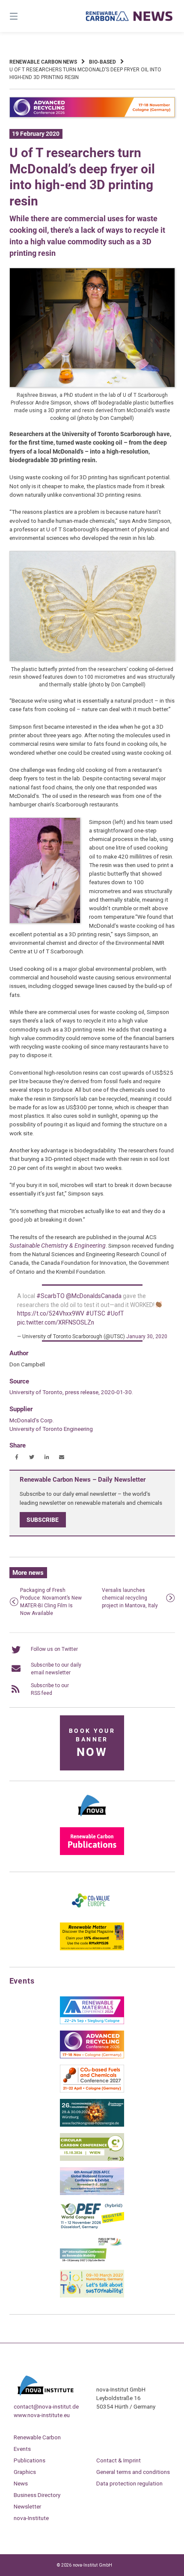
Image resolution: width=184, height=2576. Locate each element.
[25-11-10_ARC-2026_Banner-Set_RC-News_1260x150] (92, 116)
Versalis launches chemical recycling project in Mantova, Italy (130, 1598)
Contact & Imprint (119, 2460)
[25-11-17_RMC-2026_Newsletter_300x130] (92, 2022)
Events (22, 2449)
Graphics (25, 2472)
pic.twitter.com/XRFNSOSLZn (56, 1322)
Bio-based (102, 62)
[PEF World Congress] (92, 2227)
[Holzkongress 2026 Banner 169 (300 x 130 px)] (92, 2125)
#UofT (115, 1313)
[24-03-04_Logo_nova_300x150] (92, 1819)
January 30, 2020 (147, 1336)
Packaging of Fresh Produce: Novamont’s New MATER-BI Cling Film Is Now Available (51, 1602)
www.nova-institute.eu (42, 2415)
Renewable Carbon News (43, 62)
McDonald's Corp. (32, 1420)
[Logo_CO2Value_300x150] (92, 1914)
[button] (17, 1457)
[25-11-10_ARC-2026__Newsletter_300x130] (92, 2057)
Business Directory (37, 2495)
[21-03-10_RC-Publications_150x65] (92, 1853)
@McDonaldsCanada (94, 1296)
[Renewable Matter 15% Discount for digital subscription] (92, 1949)
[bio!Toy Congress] (92, 2296)
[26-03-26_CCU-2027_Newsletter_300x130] (92, 2091)
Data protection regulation (129, 2483)
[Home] (129, 16)
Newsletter (27, 2506)
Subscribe (43, 1520)
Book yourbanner (92, 1743)
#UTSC (95, 1313)
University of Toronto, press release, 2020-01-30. (71, 1392)
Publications (30, 2460)
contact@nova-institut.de (46, 2406)
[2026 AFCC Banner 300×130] (92, 2193)
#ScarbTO (50, 1296)
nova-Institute (31, 2518)
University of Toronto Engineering (51, 1429)
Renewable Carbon (37, 2437)
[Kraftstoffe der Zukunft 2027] (92, 2262)
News (21, 2483)
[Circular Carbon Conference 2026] (92, 2159)
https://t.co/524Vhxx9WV (51, 1313)
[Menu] (26, 16)
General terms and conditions (133, 2472)
